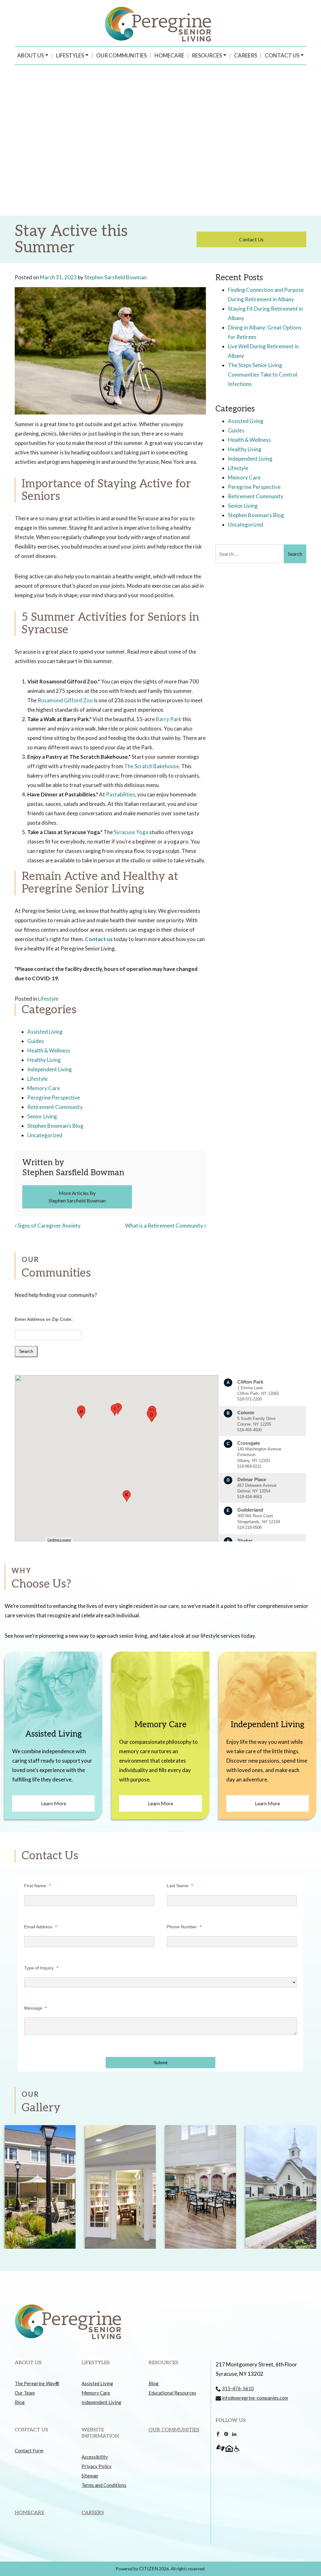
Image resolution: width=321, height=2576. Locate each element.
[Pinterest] (226, 2434)
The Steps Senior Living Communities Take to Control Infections (263, 375)
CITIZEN (149, 2568)
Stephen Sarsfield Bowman (116, 277)
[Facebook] (218, 2434)
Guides (36, 1041)
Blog (20, 2402)
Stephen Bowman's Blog (55, 1126)
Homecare (169, 55)
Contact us (99, 939)
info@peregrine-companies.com (255, 2398)
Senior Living (42, 1116)
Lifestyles (70, 55)
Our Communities (121, 55)
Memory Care (44, 1088)
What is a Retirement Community (165, 1226)
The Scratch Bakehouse (152, 766)
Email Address (40, 1927)
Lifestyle (48, 999)
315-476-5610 (238, 2388)
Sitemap (90, 2476)
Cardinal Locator (59, 1540)
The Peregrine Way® (37, 2383)
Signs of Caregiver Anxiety (49, 1226)
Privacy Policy (97, 2466)
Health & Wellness (49, 1050)
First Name (37, 1886)
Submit (160, 2063)
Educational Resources (172, 2393)
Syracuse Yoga (131, 832)
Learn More (54, 1803)
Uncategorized (45, 1135)
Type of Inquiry (41, 1968)
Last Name (180, 1886)
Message (35, 2008)
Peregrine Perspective (54, 1098)
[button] (151, 1416)
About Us (31, 55)
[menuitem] (33, 56)
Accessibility (95, 2457)
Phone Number (184, 1927)
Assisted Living (45, 1032)
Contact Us (282, 55)
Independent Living (50, 1069)
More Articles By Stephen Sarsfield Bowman (77, 1197)
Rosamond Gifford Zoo (65, 700)
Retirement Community (55, 1107)
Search (26, 1351)
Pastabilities (121, 794)
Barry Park (169, 719)
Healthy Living (44, 1060)
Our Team (25, 2393)
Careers (246, 55)
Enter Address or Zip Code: (44, 1319)
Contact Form (29, 2450)
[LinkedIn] (234, 2434)
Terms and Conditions (104, 2485)
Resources (207, 55)
